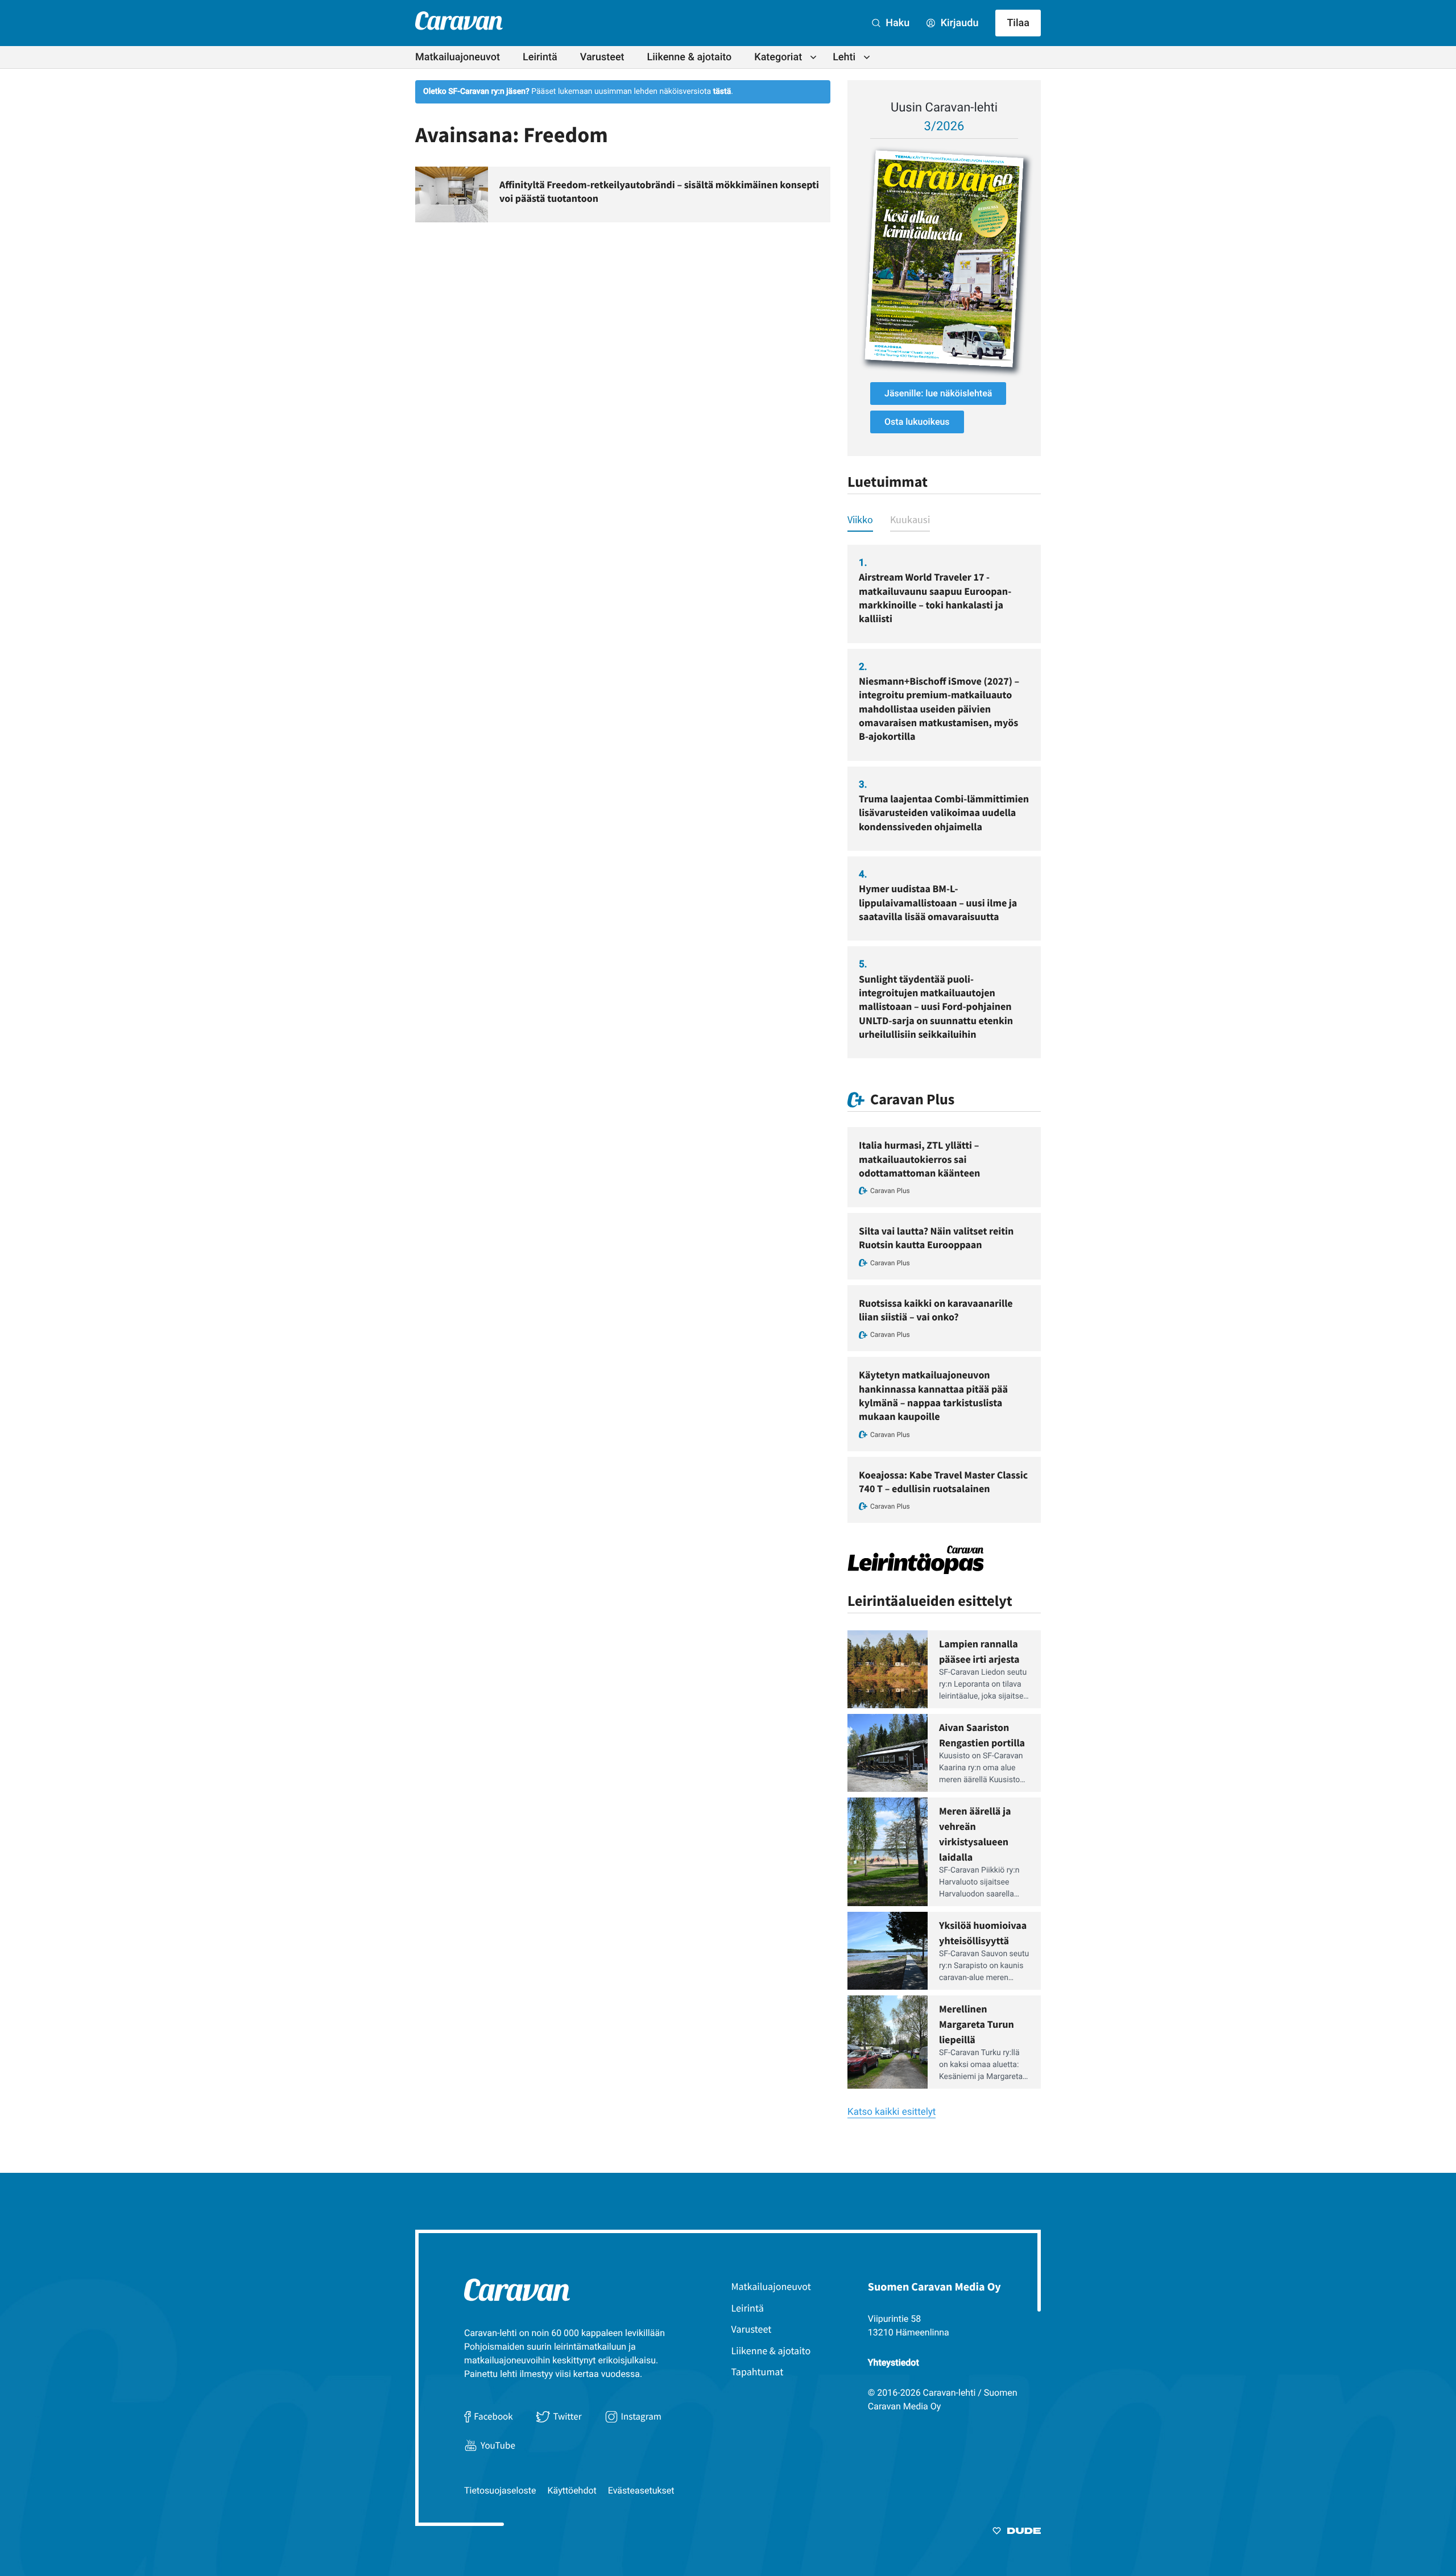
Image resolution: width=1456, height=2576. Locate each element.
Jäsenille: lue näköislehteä (938, 393)
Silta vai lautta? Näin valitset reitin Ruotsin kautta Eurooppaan (936, 1238)
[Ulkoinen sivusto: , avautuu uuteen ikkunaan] (944, 259)
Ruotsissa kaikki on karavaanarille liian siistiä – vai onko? (936, 1310)
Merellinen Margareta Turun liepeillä (977, 2024)
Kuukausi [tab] (910, 519)
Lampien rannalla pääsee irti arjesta (979, 1651)
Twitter (567, 2416)
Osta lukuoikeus (917, 422)
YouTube (498, 2445)
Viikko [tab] (860, 519)
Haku (896, 23)
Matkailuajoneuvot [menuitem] (458, 57)
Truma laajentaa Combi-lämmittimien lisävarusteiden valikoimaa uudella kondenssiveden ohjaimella (944, 813)
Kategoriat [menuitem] (778, 57)
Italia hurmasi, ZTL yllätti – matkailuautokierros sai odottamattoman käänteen (919, 1159)
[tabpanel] (944, 802)
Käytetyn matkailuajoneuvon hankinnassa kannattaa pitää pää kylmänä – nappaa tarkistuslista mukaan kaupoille (933, 1395)
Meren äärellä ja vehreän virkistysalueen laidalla (975, 1834)
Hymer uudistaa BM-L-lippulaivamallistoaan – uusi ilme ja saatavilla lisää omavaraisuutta (938, 902)
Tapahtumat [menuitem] (758, 2372)
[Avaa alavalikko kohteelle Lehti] (867, 57)
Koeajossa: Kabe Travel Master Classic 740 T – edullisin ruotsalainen (943, 1482)
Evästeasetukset (641, 2490)
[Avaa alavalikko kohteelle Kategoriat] (813, 57)
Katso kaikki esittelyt (892, 2112)
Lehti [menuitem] (844, 57)
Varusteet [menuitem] (602, 57)
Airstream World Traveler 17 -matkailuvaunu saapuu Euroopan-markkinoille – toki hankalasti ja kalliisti (935, 598)
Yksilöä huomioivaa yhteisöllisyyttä (983, 1933)
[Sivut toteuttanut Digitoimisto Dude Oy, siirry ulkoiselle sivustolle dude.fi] (1017, 2533)
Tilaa (1018, 23)
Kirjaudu (958, 23)
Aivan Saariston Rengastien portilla (982, 1735)
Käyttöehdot (572, 2490)
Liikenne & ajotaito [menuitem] (690, 57)
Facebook (493, 2416)
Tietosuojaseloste (500, 2490)
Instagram (641, 2416)
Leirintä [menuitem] (540, 57)
